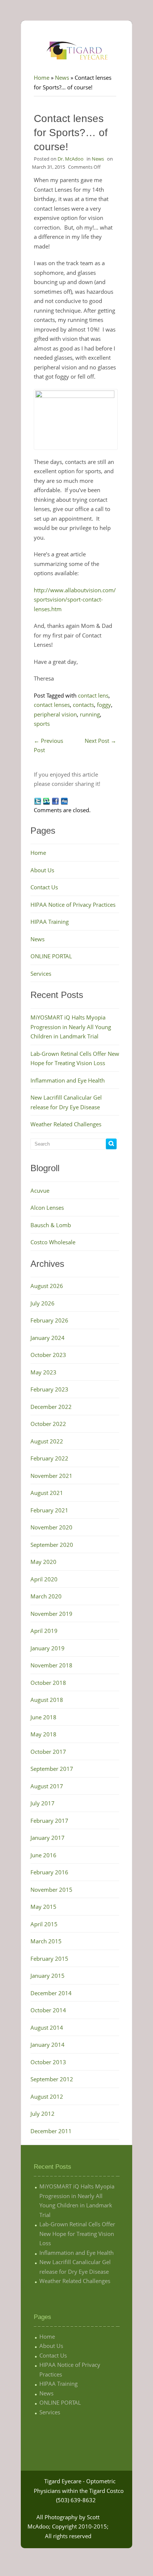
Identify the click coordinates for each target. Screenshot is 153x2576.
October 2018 (48, 1683)
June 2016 (43, 1855)
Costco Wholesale (53, 1242)
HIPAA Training (50, 922)
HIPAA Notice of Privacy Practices (73, 905)
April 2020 (44, 1579)
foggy (104, 705)
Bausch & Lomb (51, 1225)
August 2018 (47, 1700)
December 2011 (51, 2131)
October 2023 (48, 1355)
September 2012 (52, 2079)
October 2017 (48, 1752)
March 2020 (46, 1596)
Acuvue (40, 1190)
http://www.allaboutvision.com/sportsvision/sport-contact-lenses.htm (75, 599)
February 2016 (49, 1872)
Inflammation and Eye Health (68, 1080)
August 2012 (47, 2096)
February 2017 (49, 1821)
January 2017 (48, 1838)
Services (41, 974)
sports (42, 724)
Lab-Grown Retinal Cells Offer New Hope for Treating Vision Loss (77, 2234)
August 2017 (47, 1786)
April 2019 (44, 1631)
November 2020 (51, 1527)
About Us (42, 870)
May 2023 (43, 1372)
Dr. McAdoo (71, 159)
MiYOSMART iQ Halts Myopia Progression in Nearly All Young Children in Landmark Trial (71, 1027)
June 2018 (43, 1717)
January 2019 (48, 1648)
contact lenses (52, 705)
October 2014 (48, 2010)
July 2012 (43, 2114)
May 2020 (43, 1562)
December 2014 (51, 1993)
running (90, 714)
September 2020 (52, 1545)
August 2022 (47, 1441)
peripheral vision (55, 714)
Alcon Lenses (47, 1208)
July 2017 (43, 1803)
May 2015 (43, 1907)
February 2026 (49, 1320)
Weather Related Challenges (66, 1124)
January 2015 (48, 1976)
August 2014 (47, 2027)
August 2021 (47, 1493)
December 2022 (51, 1407)
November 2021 (51, 1476)
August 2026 (47, 1286)
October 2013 (48, 2062)
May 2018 (43, 1734)
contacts (83, 705)
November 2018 (51, 1665)
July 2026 (43, 1303)
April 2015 (44, 1924)
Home (42, 78)
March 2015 (46, 1941)
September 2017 (52, 1769)
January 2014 (48, 2045)
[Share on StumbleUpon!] (46, 801)
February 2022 (49, 1458)
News (62, 78)
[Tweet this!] (38, 801)
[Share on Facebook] (55, 801)
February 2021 (49, 1510)
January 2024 (48, 1338)
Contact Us (44, 887)
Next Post (100, 741)
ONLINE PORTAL (51, 956)
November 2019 (51, 1614)
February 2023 (49, 1389)
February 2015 (49, 1959)
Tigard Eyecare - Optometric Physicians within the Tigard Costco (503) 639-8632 (79, 2491)
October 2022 (48, 1424)
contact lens (93, 695)
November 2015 (51, 1890)
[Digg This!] (64, 801)
